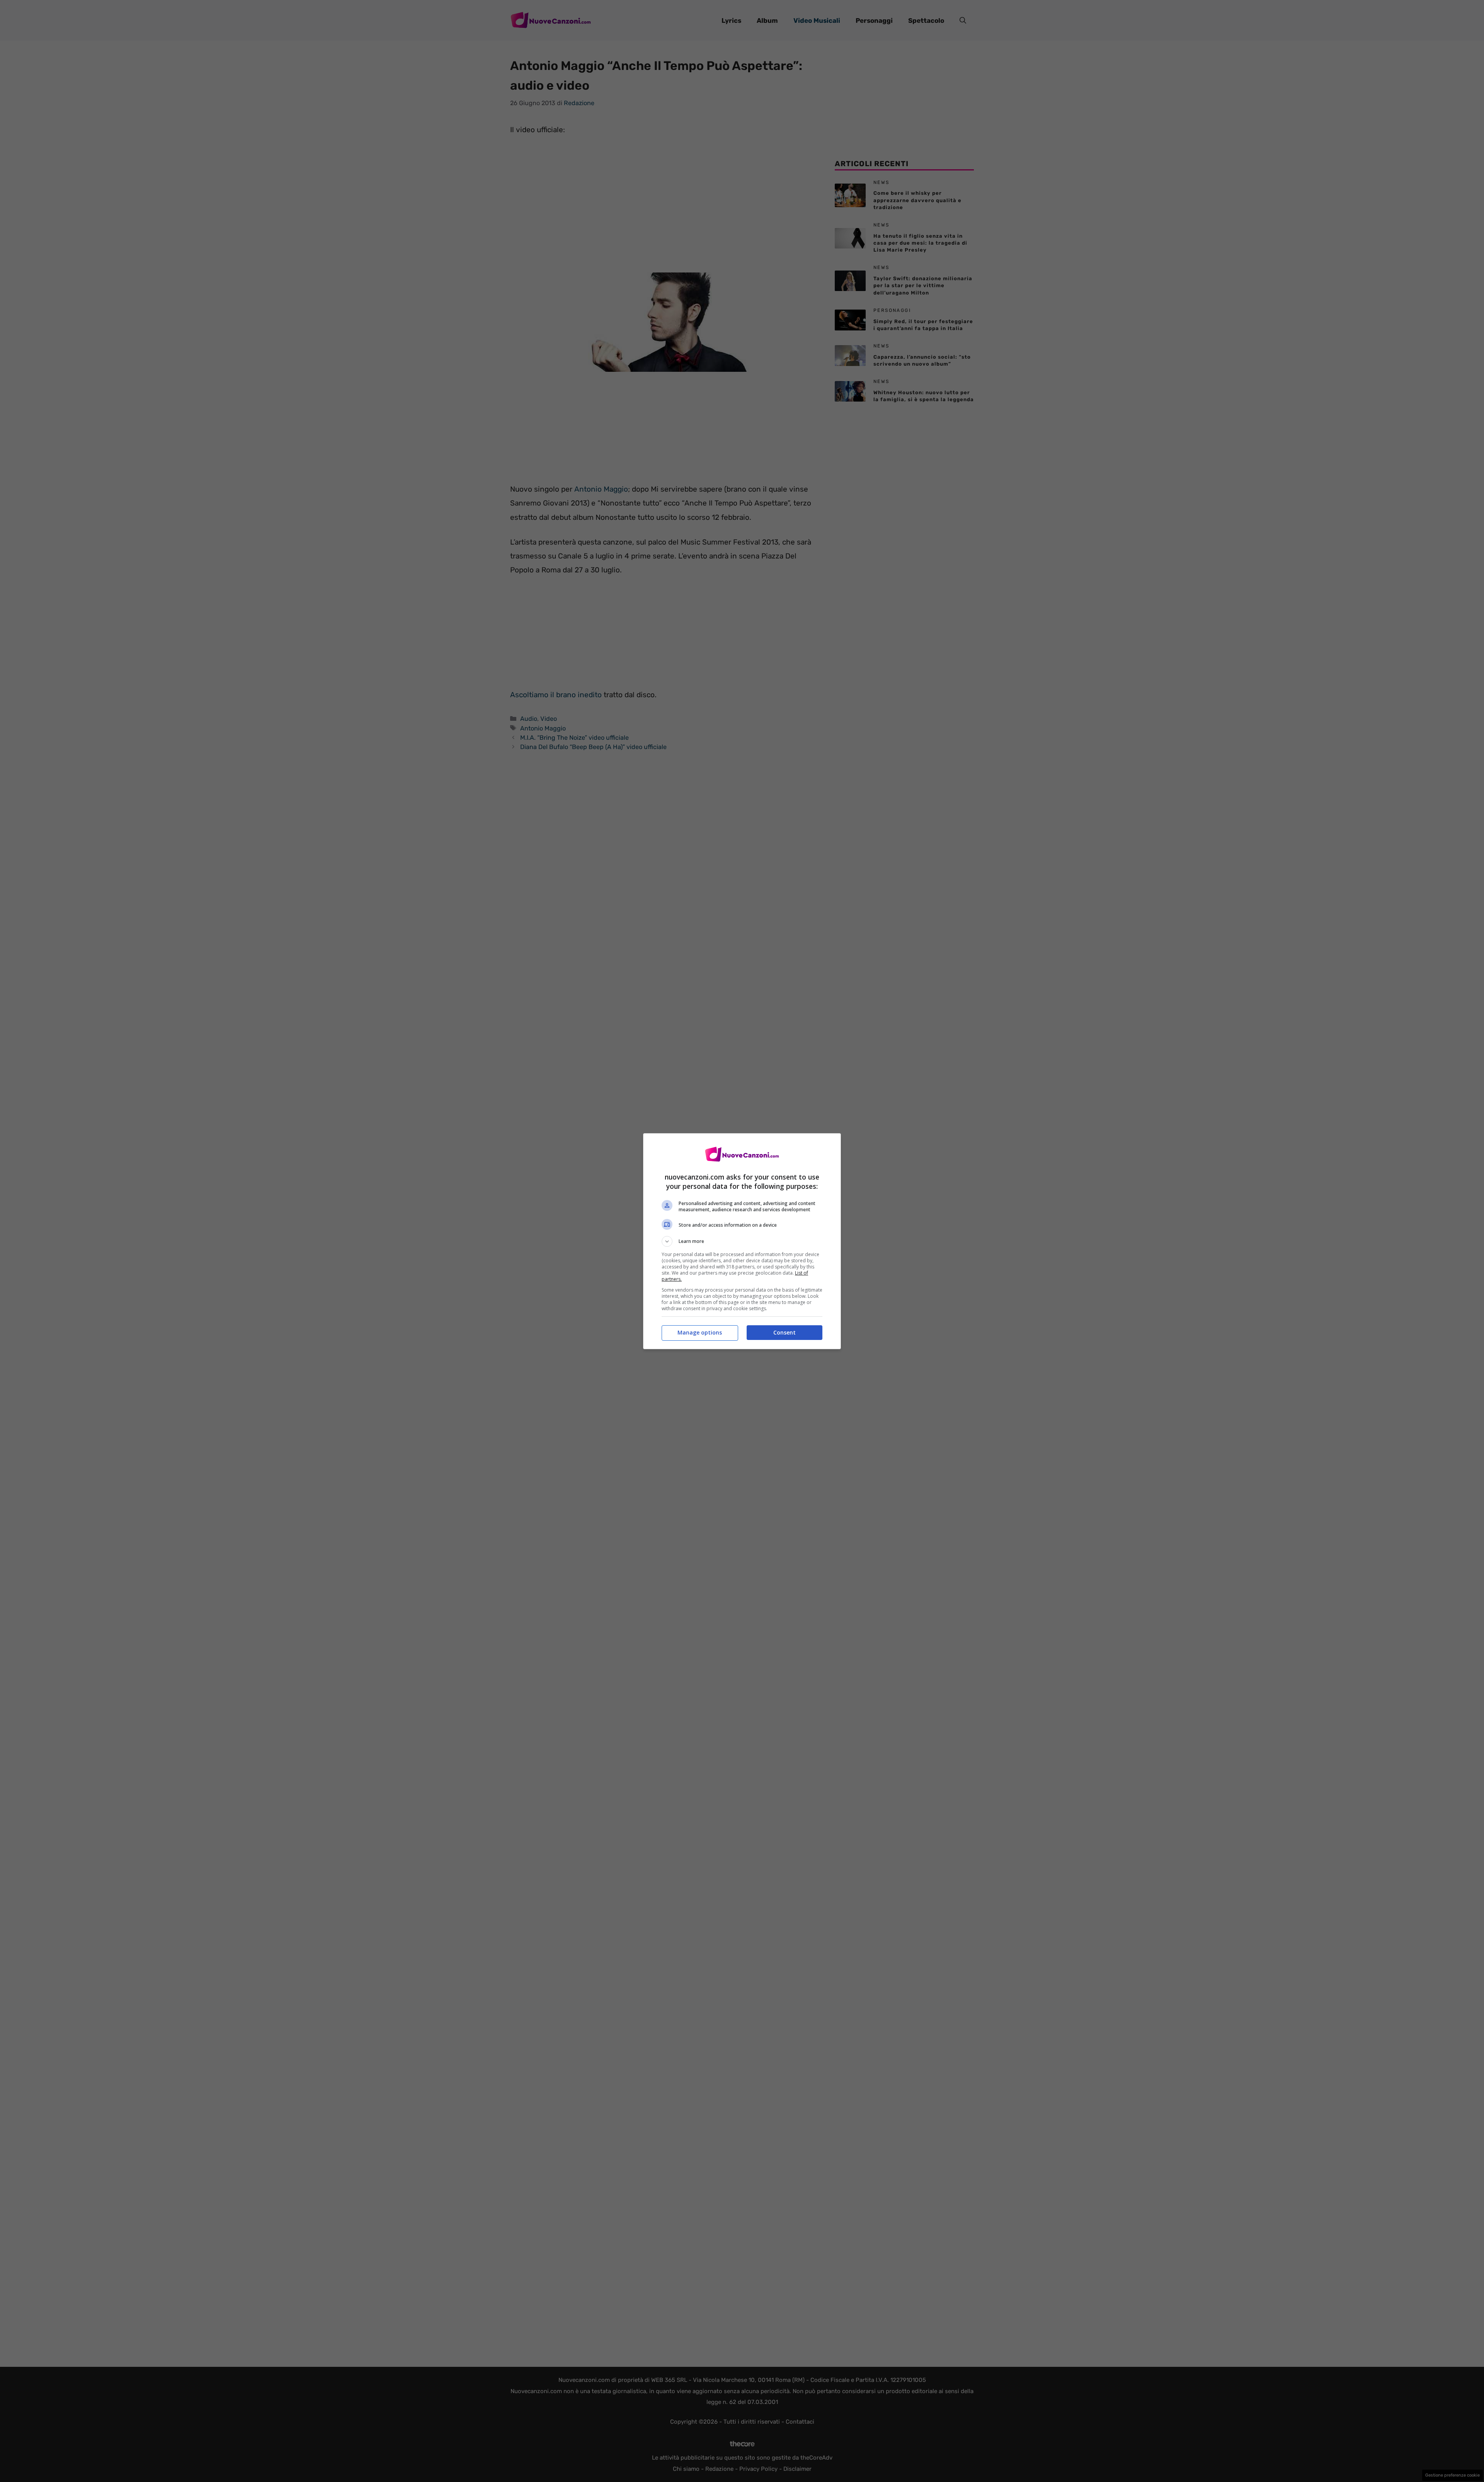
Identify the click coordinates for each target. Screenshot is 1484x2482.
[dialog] (742, 1241)
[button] (742, 1241)
